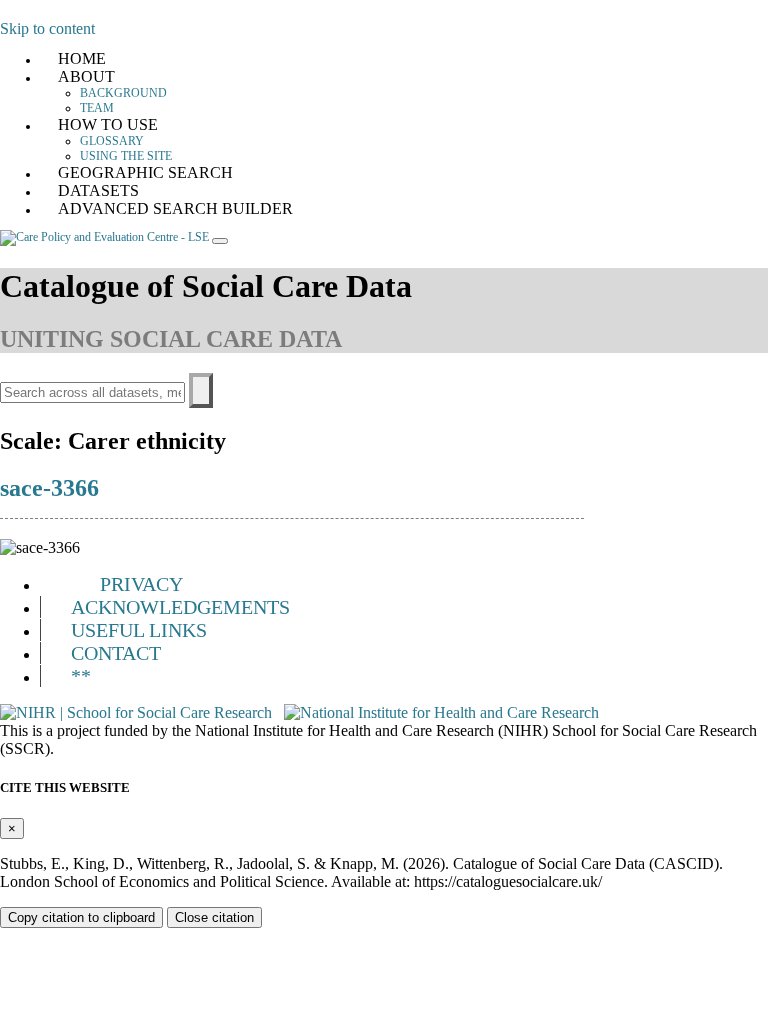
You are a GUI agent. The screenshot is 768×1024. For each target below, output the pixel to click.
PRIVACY (141, 584)
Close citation (214, 917)
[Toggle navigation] (220, 241)
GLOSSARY (112, 141)
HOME (82, 58)
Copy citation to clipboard (81, 917)
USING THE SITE (126, 156)
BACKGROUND (123, 93)
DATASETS (98, 190)
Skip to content (47, 28)
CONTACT (116, 653)
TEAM (97, 108)
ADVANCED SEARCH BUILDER (175, 208)
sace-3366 (49, 488)
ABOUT (86, 76)
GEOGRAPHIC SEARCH (145, 172)
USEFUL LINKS (139, 630)
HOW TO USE (108, 124)
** (81, 676)
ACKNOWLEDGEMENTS (180, 607)
